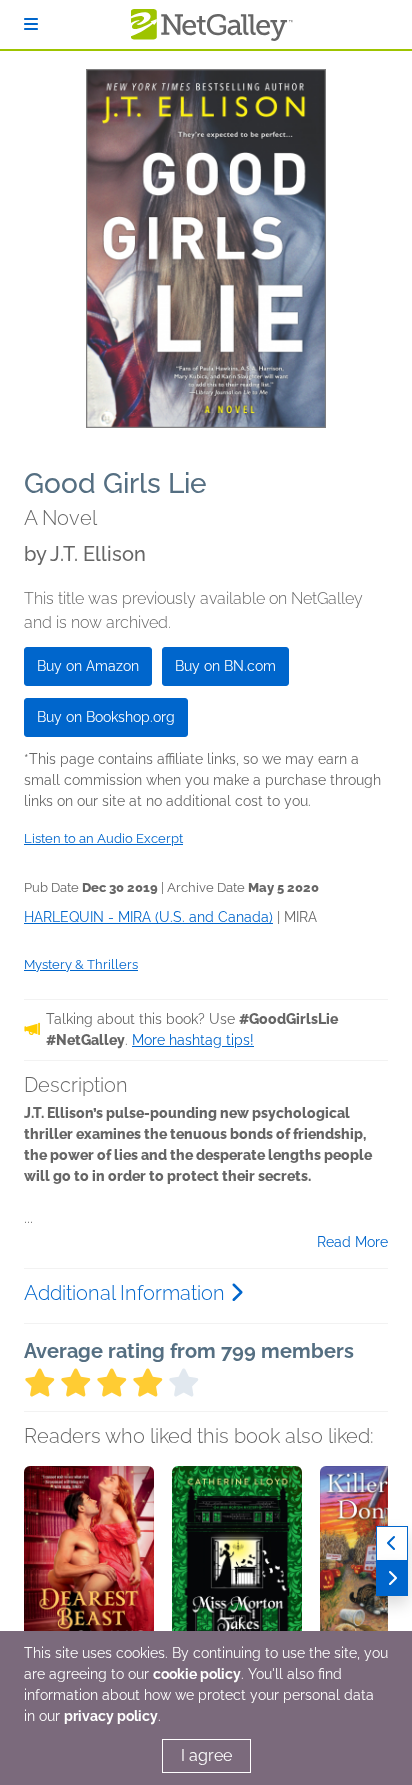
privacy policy (111, 1716)
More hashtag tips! (193, 1040)
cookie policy (197, 1674)
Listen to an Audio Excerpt (103, 838)
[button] (89, 1571)
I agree (206, 1755)
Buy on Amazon (88, 666)
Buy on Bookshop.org (106, 717)
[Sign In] (31, 24)
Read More (352, 1242)
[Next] (392, 1578)
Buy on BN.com (225, 666)
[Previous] (392, 1543)
